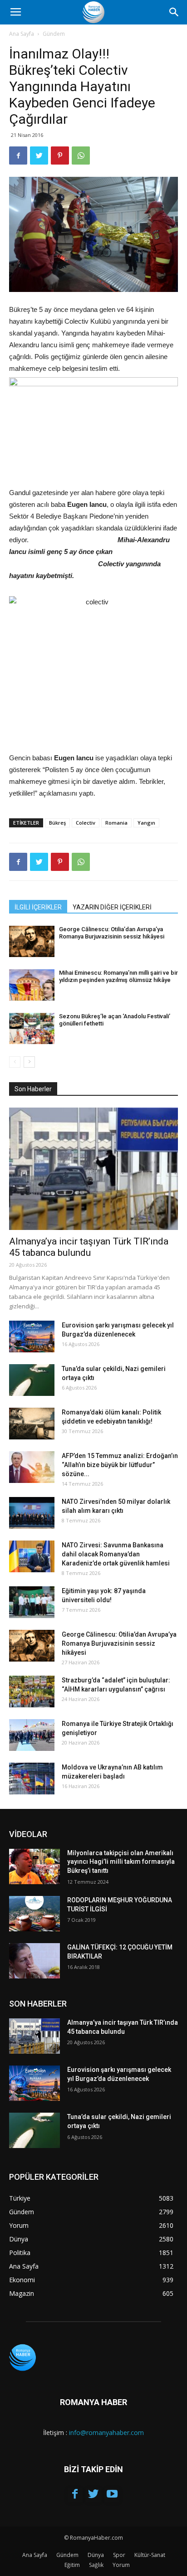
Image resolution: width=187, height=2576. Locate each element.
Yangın (146, 823)
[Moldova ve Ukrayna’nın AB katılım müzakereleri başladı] (32, 1779)
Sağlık (96, 2565)
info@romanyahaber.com (106, 2433)
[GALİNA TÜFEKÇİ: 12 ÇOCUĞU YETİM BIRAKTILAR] (34, 1961)
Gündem (54, 34)
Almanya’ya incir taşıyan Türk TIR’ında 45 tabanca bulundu (89, 1247)
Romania (116, 823)
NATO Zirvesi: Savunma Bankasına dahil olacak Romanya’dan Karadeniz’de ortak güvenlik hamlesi (116, 1554)
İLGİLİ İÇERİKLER (38, 907)
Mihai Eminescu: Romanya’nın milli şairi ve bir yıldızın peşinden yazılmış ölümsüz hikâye (118, 976)
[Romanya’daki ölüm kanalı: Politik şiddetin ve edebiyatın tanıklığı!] (32, 1424)
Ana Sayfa (22, 34)
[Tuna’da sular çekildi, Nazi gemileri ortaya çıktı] (32, 1380)
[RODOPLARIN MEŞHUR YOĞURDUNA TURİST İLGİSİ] (34, 1914)
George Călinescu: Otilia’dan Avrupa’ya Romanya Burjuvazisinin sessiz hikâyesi (112, 933)
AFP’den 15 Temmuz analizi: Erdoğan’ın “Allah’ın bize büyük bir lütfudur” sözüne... (120, 1465)
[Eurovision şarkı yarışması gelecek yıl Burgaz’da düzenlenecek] (32, 1337)
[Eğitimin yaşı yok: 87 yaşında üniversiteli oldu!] (32, 1602)
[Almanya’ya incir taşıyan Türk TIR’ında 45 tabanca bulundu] (93, 1169)
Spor (119, 2555)
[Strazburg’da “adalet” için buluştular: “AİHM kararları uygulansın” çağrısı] (32, 1691)
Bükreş (57, 823)
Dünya (96, 2555)
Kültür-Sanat (150, 2555)
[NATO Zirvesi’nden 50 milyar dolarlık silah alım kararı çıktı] (32, 1513)
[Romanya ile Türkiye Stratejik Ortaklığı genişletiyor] (32, 1735)
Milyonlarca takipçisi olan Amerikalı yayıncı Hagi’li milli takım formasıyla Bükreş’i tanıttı (121, 1862)
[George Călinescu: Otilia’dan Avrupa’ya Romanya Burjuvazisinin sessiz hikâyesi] (32, 941)
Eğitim (72, 2565)
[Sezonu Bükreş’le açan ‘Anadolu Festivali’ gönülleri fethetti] (32, 1028)
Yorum (121, 2565)
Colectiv (86, 823)
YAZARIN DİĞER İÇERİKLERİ (112, 907)
